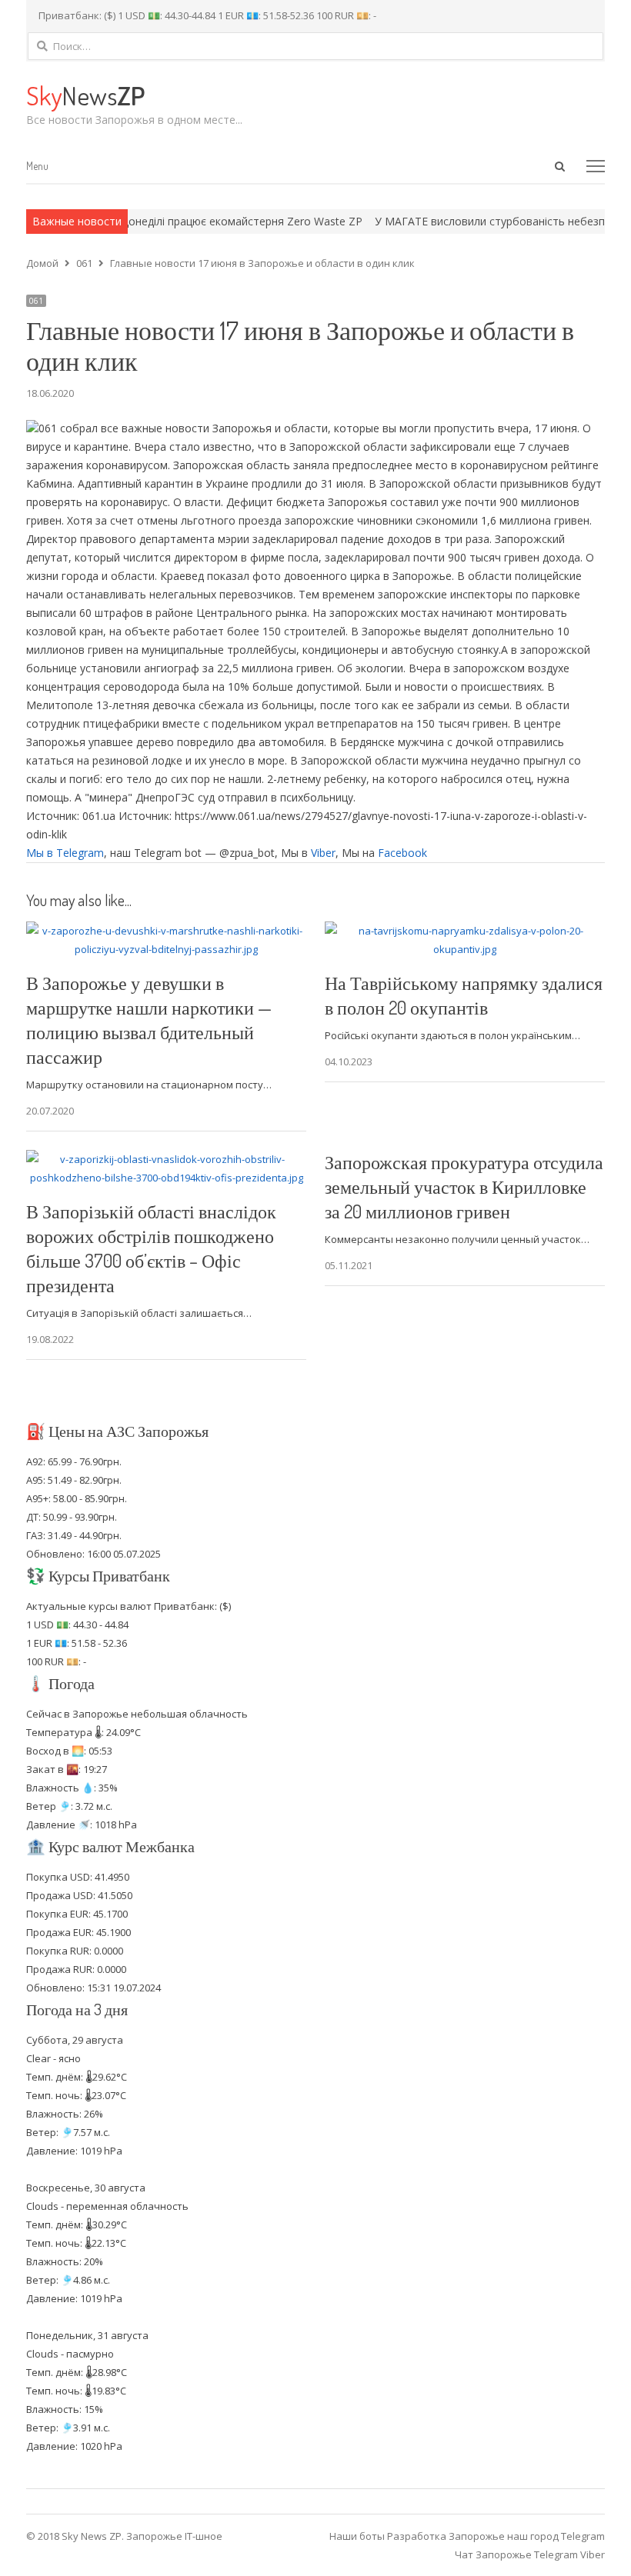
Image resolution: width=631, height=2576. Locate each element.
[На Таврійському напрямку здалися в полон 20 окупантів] (465, 931)
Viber (323, 853)
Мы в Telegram (65, 853)
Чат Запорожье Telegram (516, 2554)
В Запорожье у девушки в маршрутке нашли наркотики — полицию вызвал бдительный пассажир (149, 1020)
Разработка (418, 2536)
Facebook (402, 853)
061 (36, 301)
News (85, 95)
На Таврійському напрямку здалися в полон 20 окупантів (464, 995)
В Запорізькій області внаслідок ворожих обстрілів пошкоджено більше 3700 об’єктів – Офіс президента (151, 1248)
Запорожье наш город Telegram (527, 2536)
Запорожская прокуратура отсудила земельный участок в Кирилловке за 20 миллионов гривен (464, 1186)
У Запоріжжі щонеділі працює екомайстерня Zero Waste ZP (171, 221)
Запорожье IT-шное (174, 2536)
